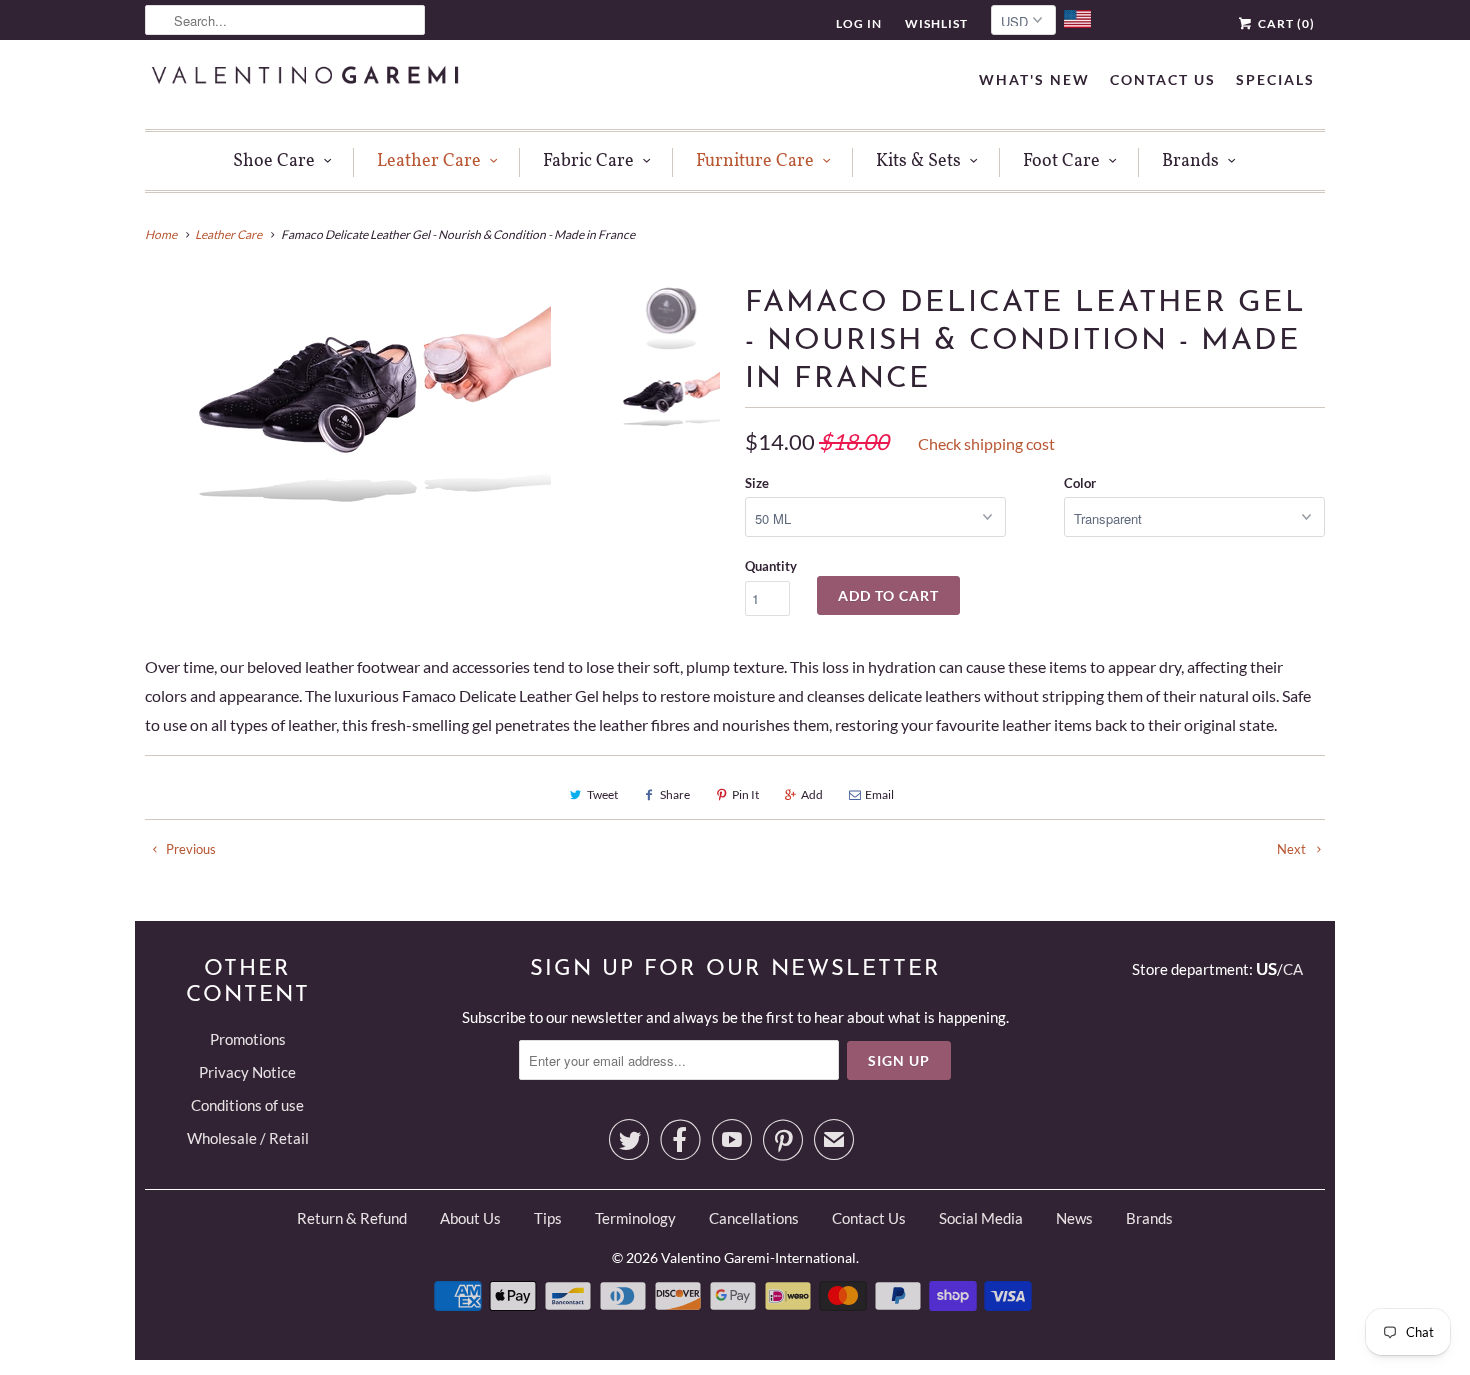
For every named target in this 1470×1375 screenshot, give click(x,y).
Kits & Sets (918, 161)
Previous (189, 849)
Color (1080, 483)
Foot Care (1061, 161)
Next (1293, 849)
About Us (470, 1218)
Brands (1190, 161)
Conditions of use (247, 1105)
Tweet (602, 794)
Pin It (745, 794)
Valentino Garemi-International (758, 1257)
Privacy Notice (247, 1072)
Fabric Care (588, 161)
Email (879, 794)
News (1074, 1218)
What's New (1034, 79)
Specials (1275, 79)
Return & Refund (352, 1218)
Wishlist (936, 23)
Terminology (635, 1218)
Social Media (981, 1218)
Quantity (771, 566)
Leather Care (429, 161)
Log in (859, 23)
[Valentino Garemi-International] (305, 77)
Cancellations (754, 1218)
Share (675, 794)
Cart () (1285, 23)
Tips (548, 1218)
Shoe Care (274, 161)
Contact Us (1163, 79)
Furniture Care (755, 161)
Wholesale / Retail (248, 1138)
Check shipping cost (986, 443)
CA (1293, 969)
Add (812, 794)
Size (757, 483)
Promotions (248, 1039)
